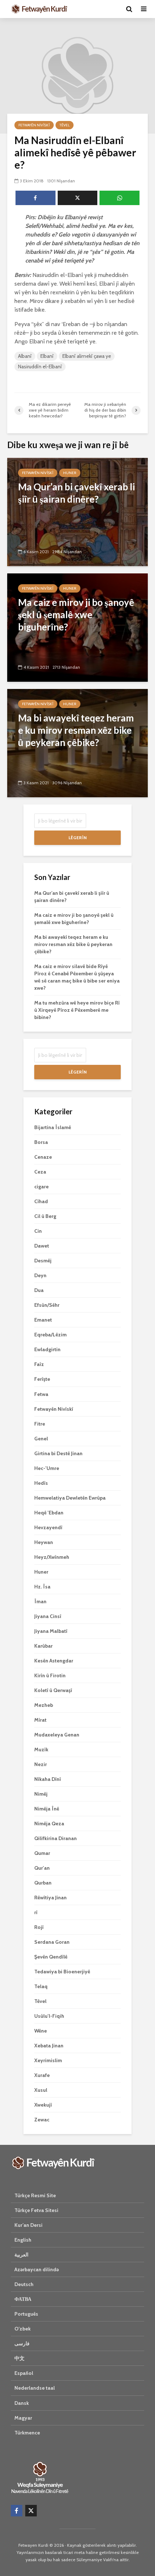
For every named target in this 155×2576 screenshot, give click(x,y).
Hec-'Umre (47, 1468)
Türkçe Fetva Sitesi (36, 2210)
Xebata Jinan (49, 2046)
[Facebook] (17, 2511)
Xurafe (42, 2075)
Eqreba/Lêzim (50, 1335)
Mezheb (44, 1705)
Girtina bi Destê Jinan (58, 1453)
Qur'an (42, 1868)
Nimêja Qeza (49, 1823)
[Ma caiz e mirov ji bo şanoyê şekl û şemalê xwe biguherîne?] (77, 627)
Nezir (41, 1764)
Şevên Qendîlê (51, 1957)
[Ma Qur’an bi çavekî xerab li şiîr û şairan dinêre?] (77, 511)
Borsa (41, 1142)
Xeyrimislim (48, 2060)
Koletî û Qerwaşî (53, 1690)
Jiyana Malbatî (51, 1631)
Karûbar (43, 1646)
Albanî (25, 356)
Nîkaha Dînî (48, 1779)
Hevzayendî (48, 1527)
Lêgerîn (77, 838)
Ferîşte (42, 1379)
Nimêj (41, 1794)
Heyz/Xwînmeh (52, 1557)
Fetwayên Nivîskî (34, 125)
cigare (41, 1187)
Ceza (40, 1172)
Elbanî (47, 356)
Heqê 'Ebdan (49, 1513)
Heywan (44, 1542)
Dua (39, 1290)
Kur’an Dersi (28, 2225)
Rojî (39, 1927)
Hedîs (41, 1483)
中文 (19, 2358)
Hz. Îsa (42, 1587)
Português (26, 2314)
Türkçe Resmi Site (35, 2195)
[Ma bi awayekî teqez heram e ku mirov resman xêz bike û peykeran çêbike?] (77, 743)
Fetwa (41, 1394)
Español (24, 2373)
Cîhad (41, 1201)
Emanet (43, 1320)
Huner (70, 473)
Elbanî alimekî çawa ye (87, 356)
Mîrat (40, 1720)
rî (36, 1912)
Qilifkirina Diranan (56, 1838)
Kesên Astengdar (54, 1661)
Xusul (41, 2090)
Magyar (23, 2418)
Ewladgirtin (47, 1349)
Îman (40, 1601)
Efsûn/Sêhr (47, 1305)
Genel (41, 1439)
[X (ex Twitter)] (31, 2511)
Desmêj (43, 1261)
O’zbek (23, 2329)
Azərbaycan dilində (37, 2269)
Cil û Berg (45, 1216)
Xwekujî (43, 2105)
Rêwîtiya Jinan (50, 1898)
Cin (38, 1231)
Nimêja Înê (47, 1809)
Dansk (22, 2403)
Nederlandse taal (35, 2388)
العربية (21, 2255)
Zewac (42, 2120)
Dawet (42, 1246)
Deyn (40, 1275)
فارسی (22, 2343)
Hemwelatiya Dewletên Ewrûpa (70, 1498)
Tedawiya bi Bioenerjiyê (62, 1972)
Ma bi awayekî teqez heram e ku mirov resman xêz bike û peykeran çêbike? (73, 944)
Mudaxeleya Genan (57, 1735)
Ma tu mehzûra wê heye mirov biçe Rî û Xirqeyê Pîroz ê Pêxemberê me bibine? (77, 1010)
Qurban (43, 1883)
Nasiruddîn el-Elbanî (40, 367)
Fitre (40, 1424)
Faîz (39, 1364)
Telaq (41, 1986)
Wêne (41, 2031)
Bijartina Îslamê (53, 1127)
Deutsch (24, 2284)
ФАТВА (23, 2299)
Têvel (65, 125)
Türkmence (27, 2433)
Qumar (42, 1853)
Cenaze (43, 1157)
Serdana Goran (52, 1942)
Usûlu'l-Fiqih (49, 2016)
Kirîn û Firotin (50, 1675)
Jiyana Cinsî (48, 1616)
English (23, 2240)
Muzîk (41, 1749)
